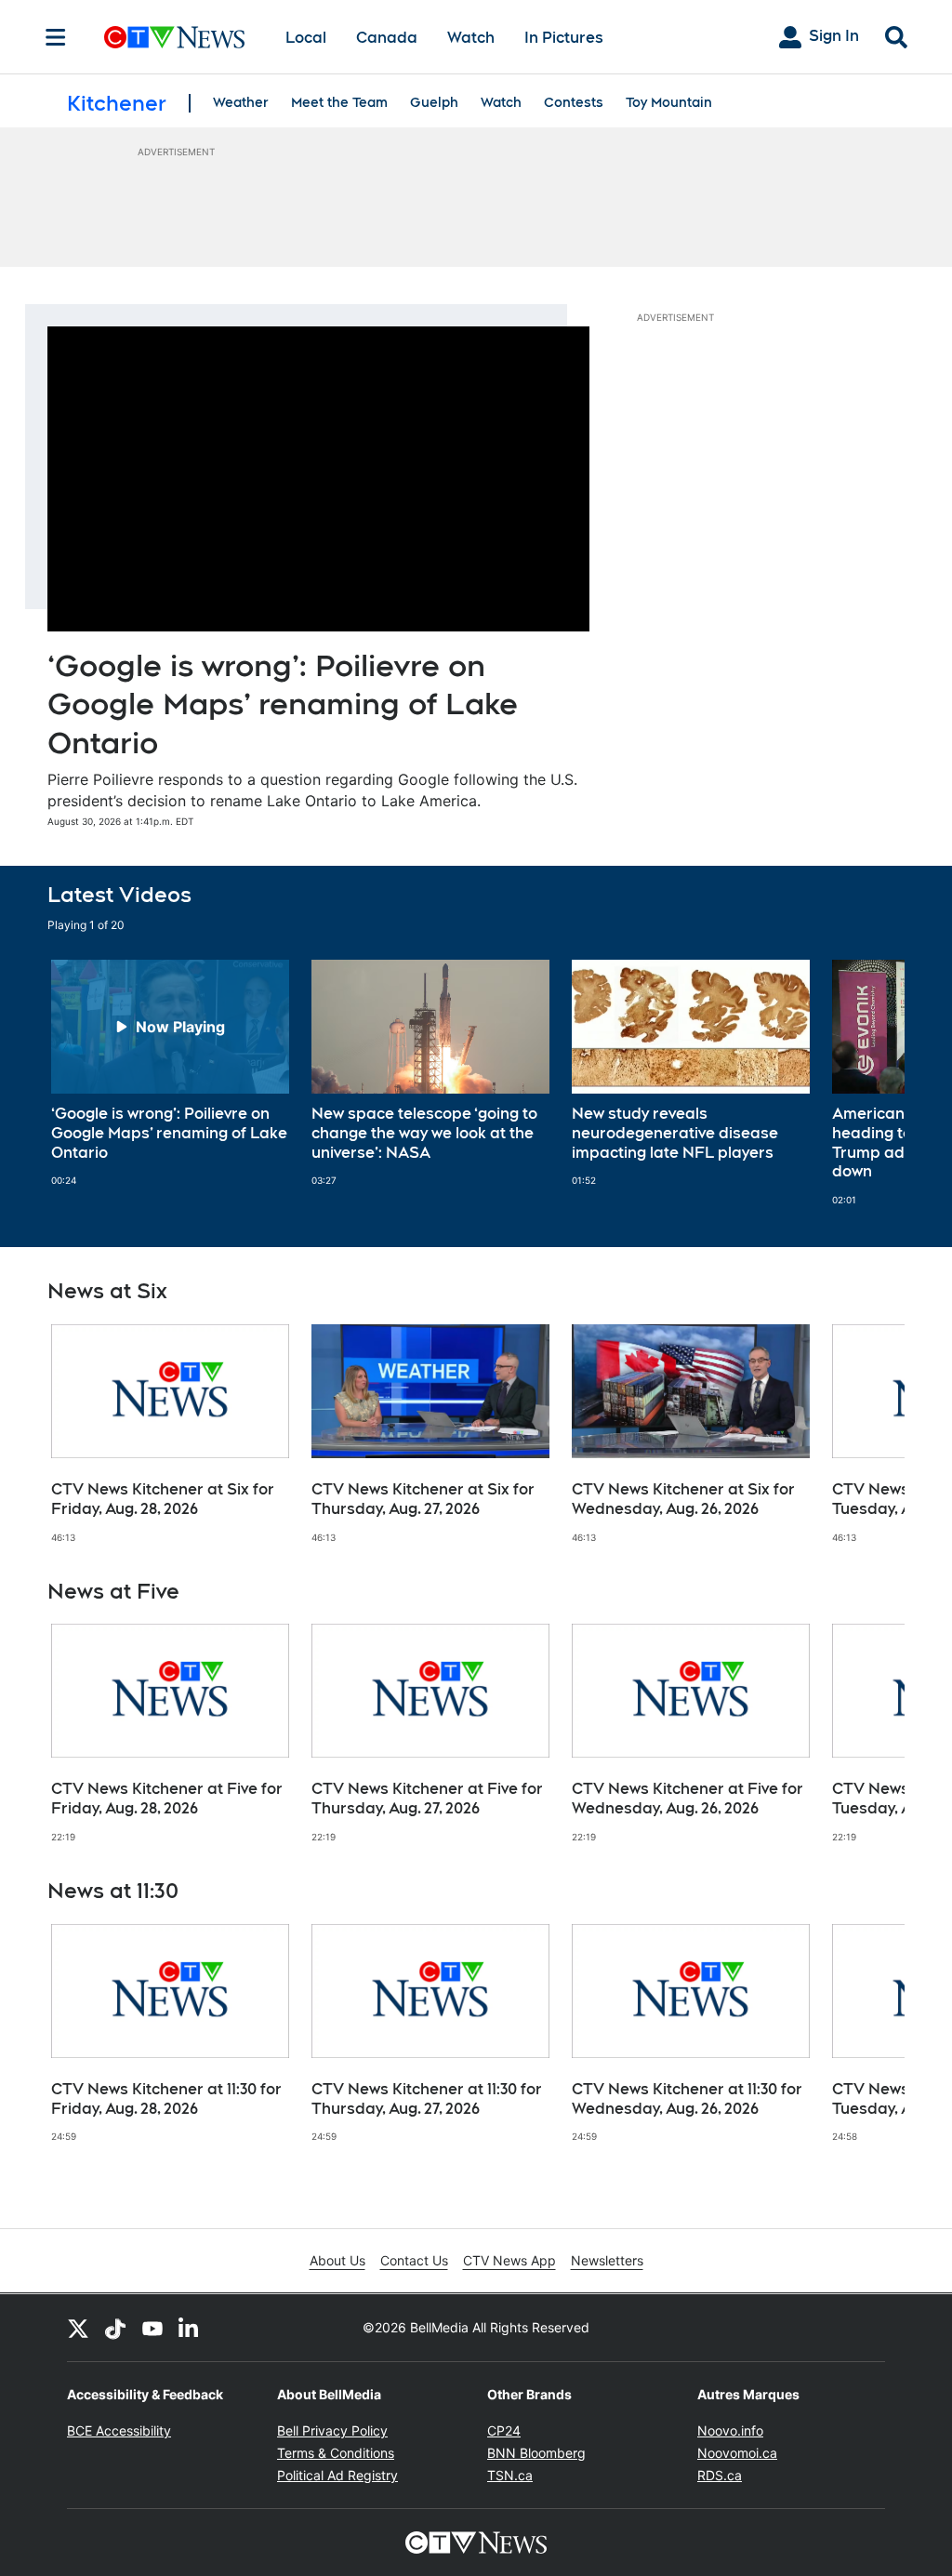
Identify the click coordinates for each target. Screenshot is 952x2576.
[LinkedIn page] (190, 2328)
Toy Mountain (669, 102)
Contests (574, 102)
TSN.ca (510, 2475)
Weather (241, 102)
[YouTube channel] (152, 2328)
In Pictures (564, 38)
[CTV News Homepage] (174, 37)
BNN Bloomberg (536, 2453)
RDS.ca (720, 2475)
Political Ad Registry (337, 2475)
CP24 (504, 2430)
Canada (387, 38)
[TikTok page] (115, 2328)
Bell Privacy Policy (332, 2430)
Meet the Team (339, 102)
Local (306, 38)
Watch (471, 38)
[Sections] (56, 37)
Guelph (434, 102)
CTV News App (509, 2260)
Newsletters (607, 2260)
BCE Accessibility (119, 2430)
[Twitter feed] (78, 2328)
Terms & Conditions (336, 2453)
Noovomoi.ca (737, 2453)
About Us (337, 2260)
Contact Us (414, 2260)
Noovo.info (730, 2430)
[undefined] (170, 1073)
